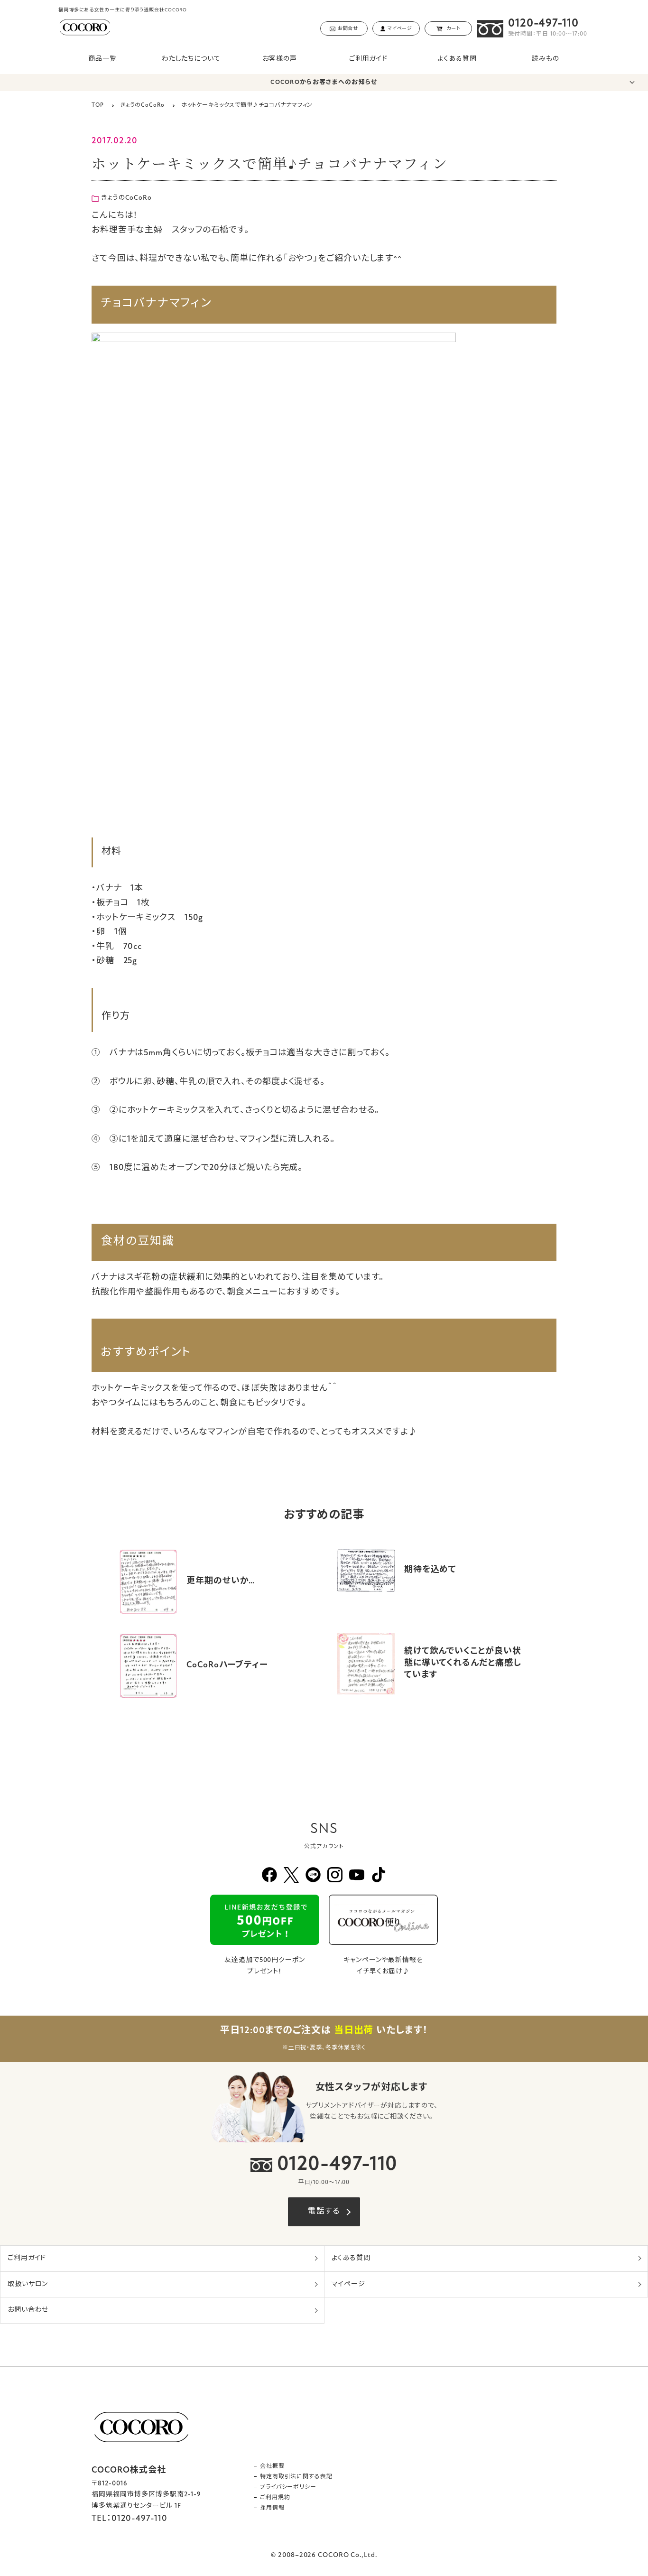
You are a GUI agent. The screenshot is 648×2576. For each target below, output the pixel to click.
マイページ (349, 2284)
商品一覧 (102, 59)
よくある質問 (457, 59)
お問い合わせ (28, 2310)
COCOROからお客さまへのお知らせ (324, 82)
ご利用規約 (275, 2498)
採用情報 (272, 2508)
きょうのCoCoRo (126, 198)
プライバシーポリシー (288, 2487)
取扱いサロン (28, 2284)
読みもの (546, 59)
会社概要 (272, 2466)
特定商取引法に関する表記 (296, 2477)
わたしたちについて (191, 59)
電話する (324, 2212)
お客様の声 (280, 59)
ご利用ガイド (368, 59)
